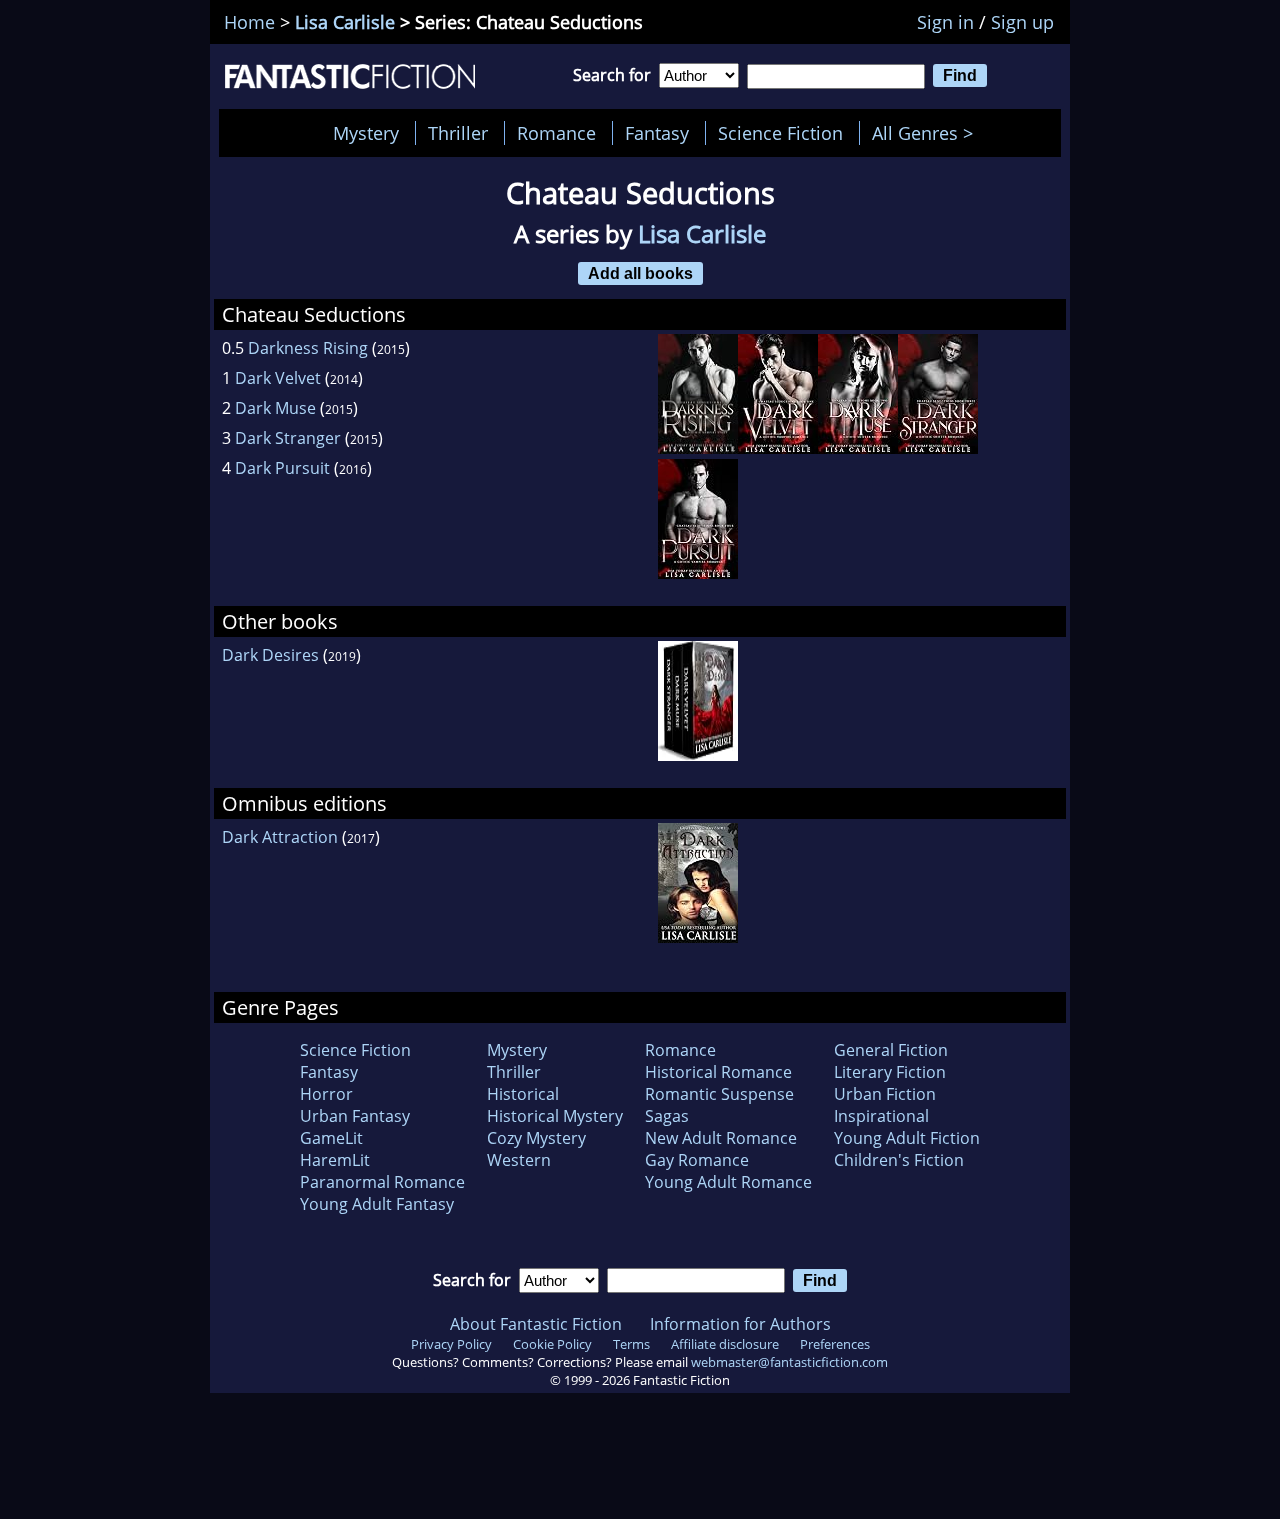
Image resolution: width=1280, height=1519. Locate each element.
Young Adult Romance (728, 1182)
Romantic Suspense (719, 1094)
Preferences (835, 1344)
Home (249, 22)
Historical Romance (718, 1072)
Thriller (458, 133)
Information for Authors (740, 1324)
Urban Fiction (885, 1094)
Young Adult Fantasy (377, 1204)
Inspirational (881, 1116)
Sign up (1022, 22)
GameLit (331, 1138)
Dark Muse (275, 408)
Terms (631, 1344)
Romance (556, 133)
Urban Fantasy (355, 1116)
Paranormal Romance (382, 1182)
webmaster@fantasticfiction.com (789, 1362)
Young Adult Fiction (907, 1138)
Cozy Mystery (536, 1138)
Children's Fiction (899, 1160)
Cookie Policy (552, 1344)
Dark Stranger (288, 438)
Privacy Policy (451, 1344)
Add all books (640, 273)
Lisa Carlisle (345, 22)
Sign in (945, 22)
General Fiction (891, 1050)
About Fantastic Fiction (536, 1324)
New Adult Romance (721, 1138)
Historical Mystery (555, 1116)
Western (519, 1160)
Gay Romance (697, 1160)
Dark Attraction (280, 837)
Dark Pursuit (282, 468)
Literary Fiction (890, 1072)
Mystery (366, 133)
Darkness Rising (308, 348)
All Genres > (927, 133)
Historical (523, 1094)
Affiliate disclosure (725, 1344)
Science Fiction (780, 133)
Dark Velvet (278, 378)
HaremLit (335, 1160)
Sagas (667, 1116)
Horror (326, 1094)
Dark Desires (270, 655)
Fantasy (657, 133)
